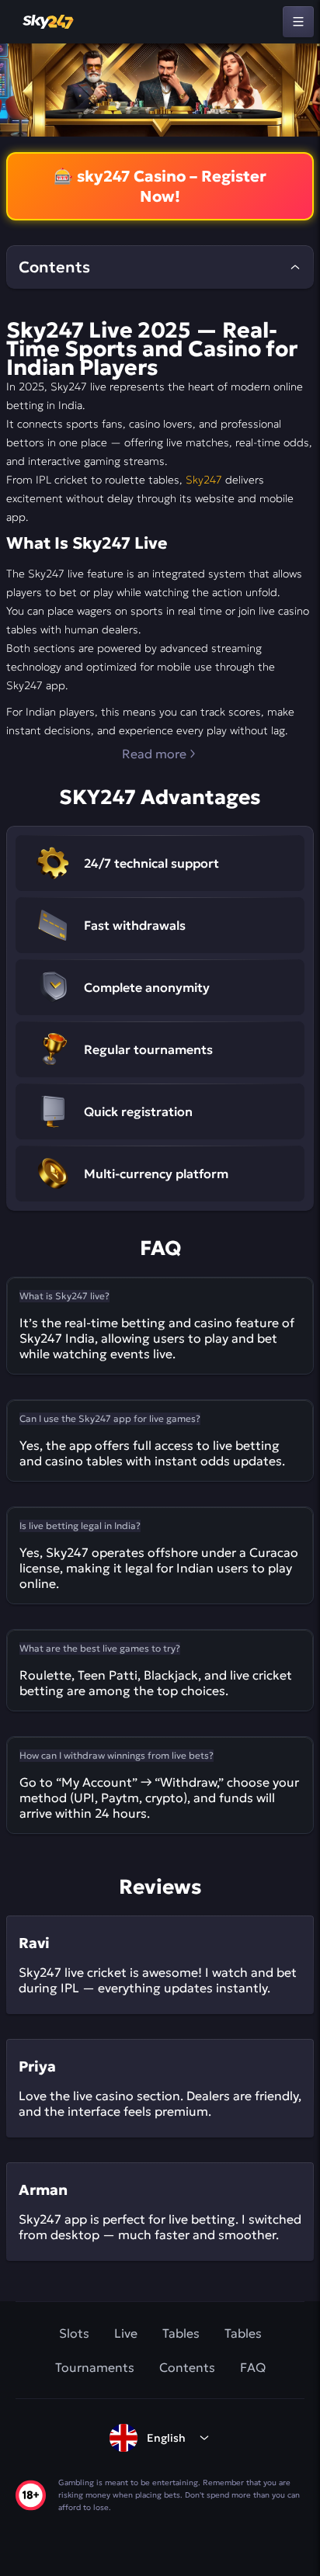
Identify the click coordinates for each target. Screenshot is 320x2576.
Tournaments (95, 2367)
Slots (74, 2333)
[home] (49, 22)
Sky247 (204, 480)
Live (126, 2333)
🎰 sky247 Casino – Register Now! (160, 186)
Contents (187, 2367)
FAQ (253, 2367)
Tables (181, 2333)
